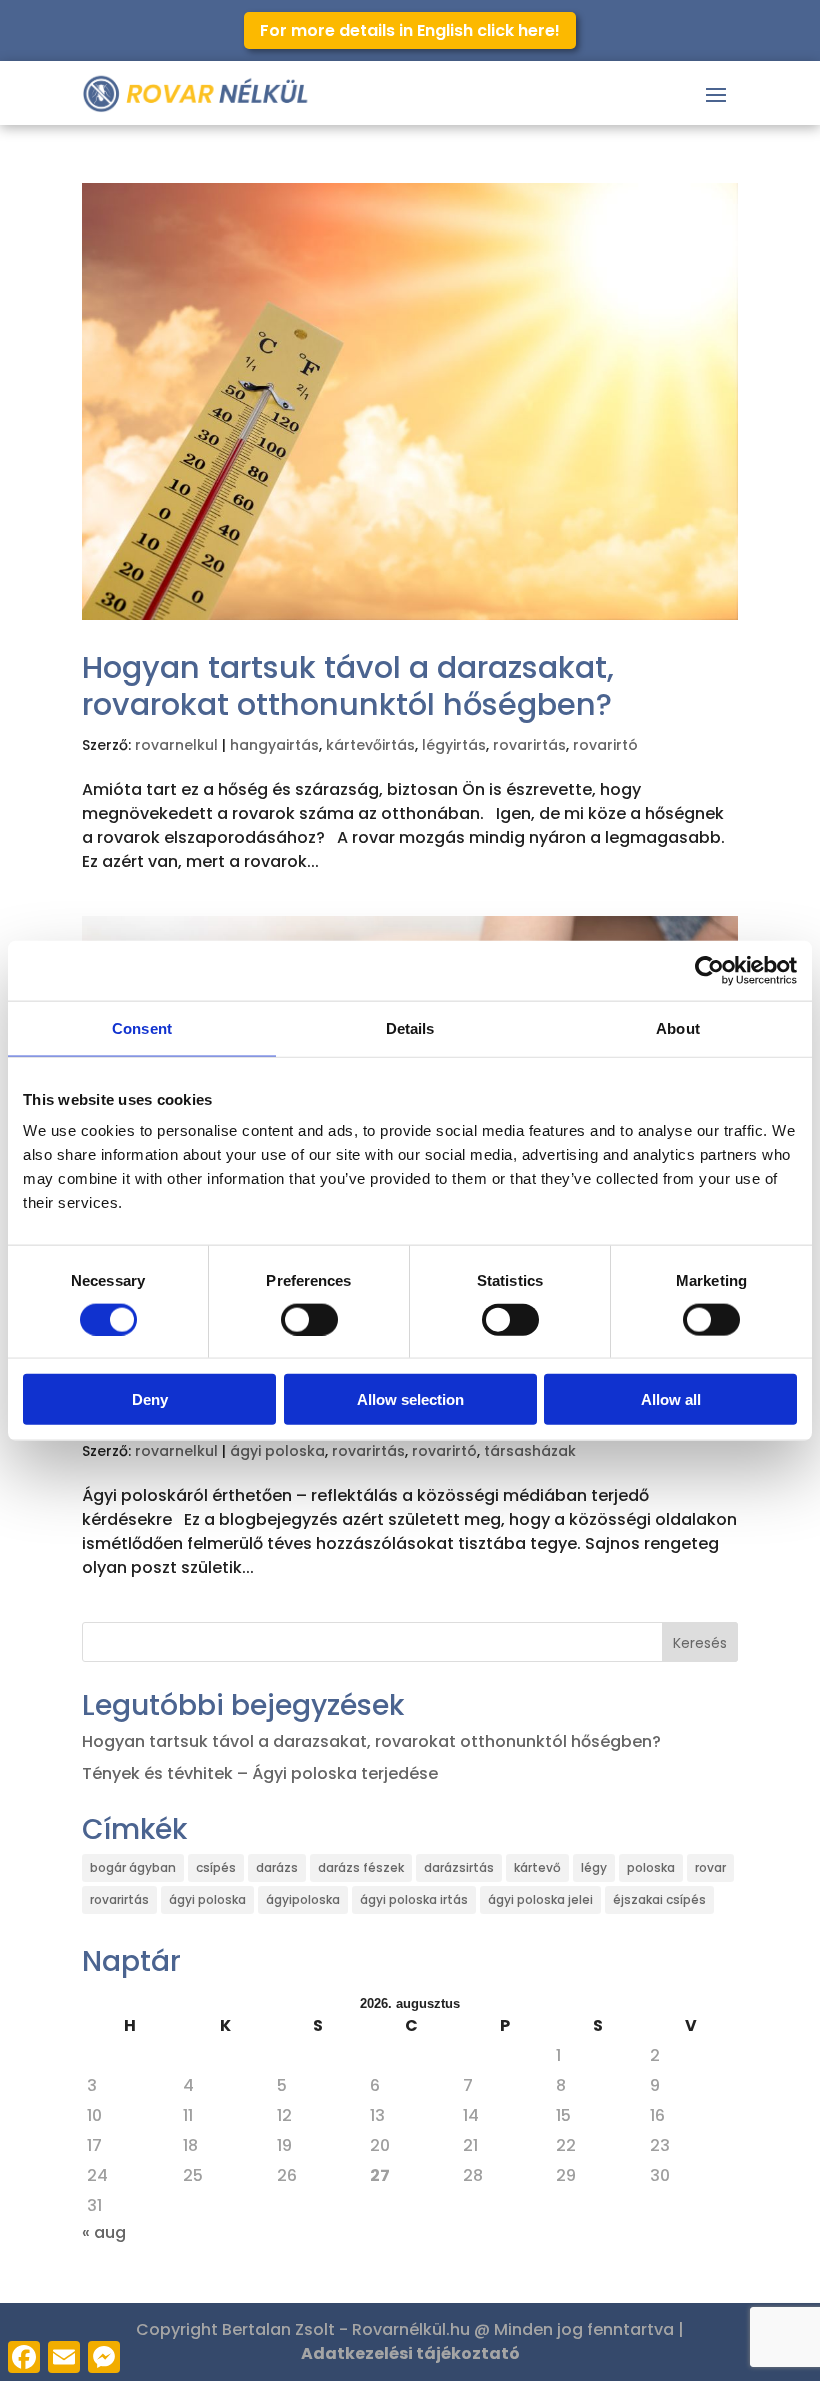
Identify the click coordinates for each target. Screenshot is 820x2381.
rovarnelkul (176, 745)
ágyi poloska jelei (540, 1899)
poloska (651, 1867)
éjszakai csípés (659, 1899)
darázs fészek (361, 1867)
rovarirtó (605, 745)
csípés (216, 1867)
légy (594, 1867)
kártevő (537, 1867)
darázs (277, 1867)
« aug (104, 2232)
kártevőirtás (370, 745)
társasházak (530, 1451)
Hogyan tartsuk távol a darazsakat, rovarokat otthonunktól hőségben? (348, 685)
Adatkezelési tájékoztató (410, 2353)
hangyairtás (274, 745)
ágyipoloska (303, 1899)
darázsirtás (459, 1867)
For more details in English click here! (410, 30)
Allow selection (410, 1399)
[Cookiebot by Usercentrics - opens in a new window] (709, 970)
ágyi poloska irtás (414, 1899)
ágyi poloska (277, 1451)
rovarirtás (529, 745)
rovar (710, 1867)
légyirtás (454, 745)
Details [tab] (410, 1027)
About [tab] (678, 1027)
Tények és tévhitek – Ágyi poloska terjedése (260, 1773)
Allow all (671, 1399)
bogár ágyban (133, 1867)
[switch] (309, 1319)
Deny (150, 1399)
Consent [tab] (142, 1027)
